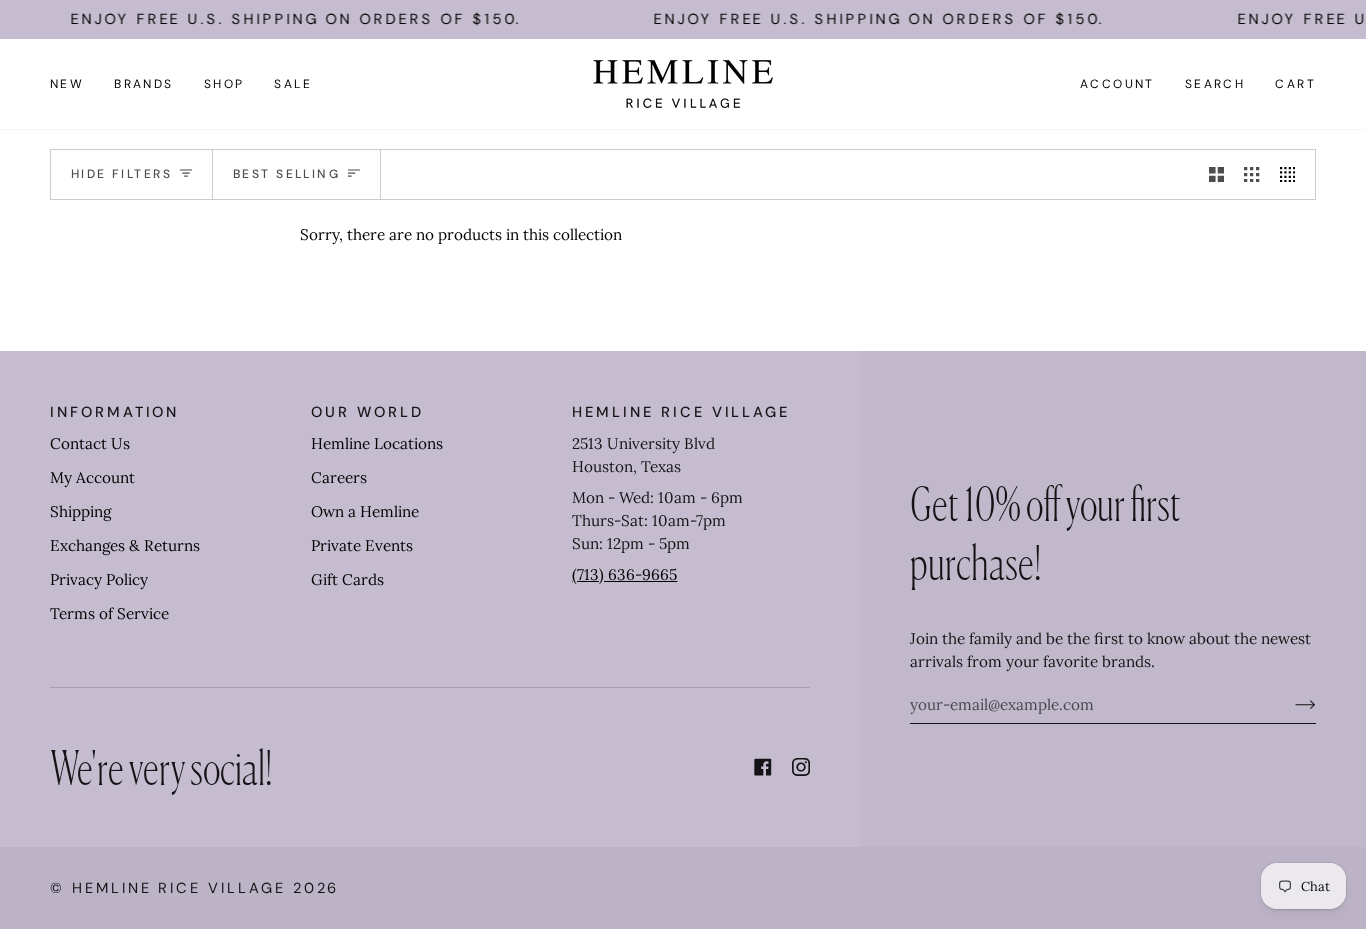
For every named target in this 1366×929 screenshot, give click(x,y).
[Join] (1289, 705)
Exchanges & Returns (125, 545)
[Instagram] (801, 767)
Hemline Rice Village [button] (681, 412)
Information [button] (114, 412)
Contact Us (90, 443)
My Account (92, 477)
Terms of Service (109, 613)
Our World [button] (367, 412)
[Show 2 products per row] (1216, 174)
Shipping (80, 511)
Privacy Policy (99, 579)
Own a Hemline (365, 511)
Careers (339, 477)
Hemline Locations (377, 443)
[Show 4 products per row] (1292, 174)
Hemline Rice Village (179, 888)
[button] (144, 84)
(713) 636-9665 (624, 574)
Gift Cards (347, 579)
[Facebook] (763, 767)
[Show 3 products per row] (1251, 174)
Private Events (362, 545)
